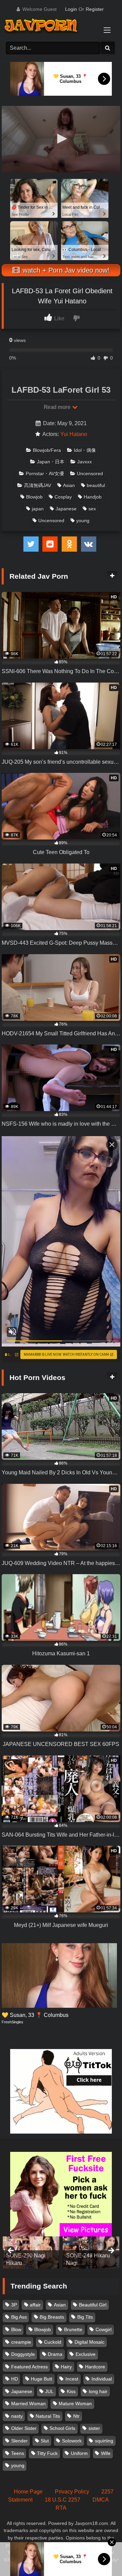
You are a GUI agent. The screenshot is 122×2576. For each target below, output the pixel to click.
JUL (49, 2391)
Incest (72, 2379)
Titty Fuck (47, 2453)
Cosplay (63, 497)
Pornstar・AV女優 (45, 474)
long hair (98, 2391)
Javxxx (85, 462)
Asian (69, 485)
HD (15, 2379)
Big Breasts (52, 2317)
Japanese (66, 509)
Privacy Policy (72, 2492)
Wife (106, 2453)
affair (35, 2305)
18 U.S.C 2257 (63, 2500)
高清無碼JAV (38, 485)
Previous (11, 2251)
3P (14, 2305)
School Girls (62, 2428)
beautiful (96, 485)
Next (111, 2251)
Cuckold (53, 2342)
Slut (45, 2441)
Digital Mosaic (89, 2342)
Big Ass (19, 2317)
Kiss (71, 2391)
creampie (21, 2342)
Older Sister (24, 2428)
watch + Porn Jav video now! (65, 270)
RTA (61, 2508)
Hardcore (95, 2367)
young (83, 521)
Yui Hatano (74, 434)
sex (92, 509)
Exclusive (86, 2354)
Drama (55, 2354)
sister (94, 2428)
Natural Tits (48, 2416)
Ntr (76, 2416)
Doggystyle (23, 2354)
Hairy (66, 2367)
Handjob (93, 497)
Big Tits (85, 2317)
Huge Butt (42, 2379)
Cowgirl (104, 2329)
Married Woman (28, 2403)
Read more (58, 407)
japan (38, 509)
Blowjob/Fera (47, 450)
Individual (102, 2379)
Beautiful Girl (93, 2305)
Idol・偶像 (85, 450)
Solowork (72, 2441)
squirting (104, 2441)
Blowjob (34, 497)
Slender (19, 2441)
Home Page (28, 2492)
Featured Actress (29, 2367)
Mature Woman (75, 2403)
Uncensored (90, 474)
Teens (18, 2453)
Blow (16, 2329)
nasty (17, 2416)
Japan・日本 (51, 462)
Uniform (79, 2453)
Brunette (73, 2329)
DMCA (101, 2500)
